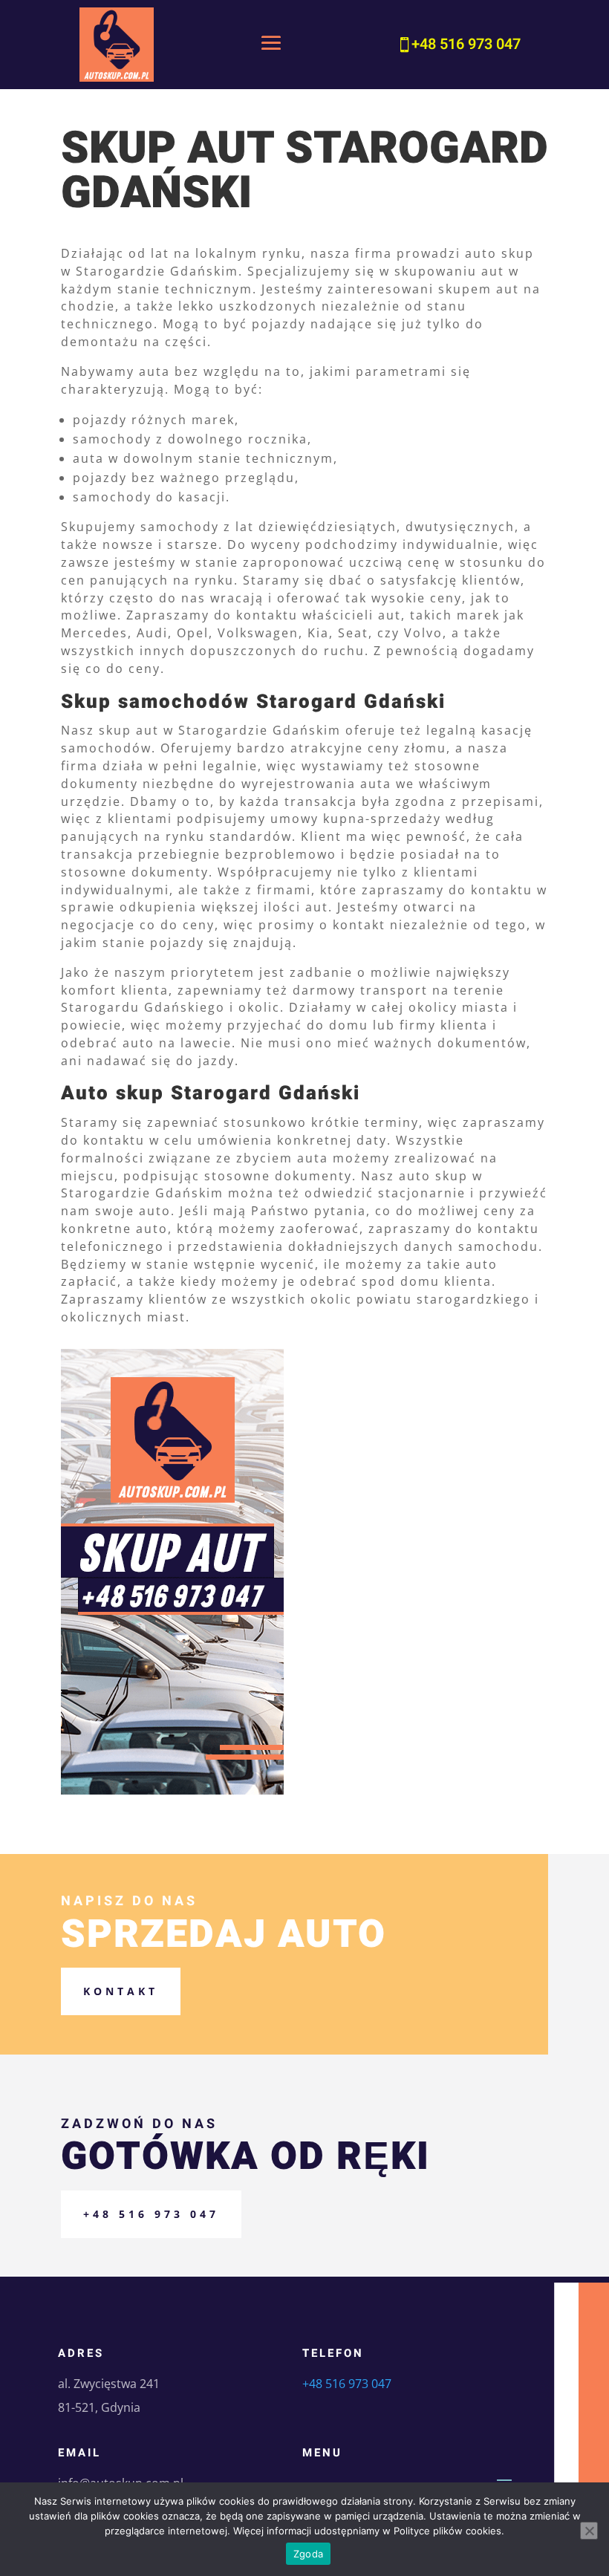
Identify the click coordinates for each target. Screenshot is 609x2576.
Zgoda (308, 2554)
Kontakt (121, 1991)
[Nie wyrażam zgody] (589, 2531)
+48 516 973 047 (151, 2214)
